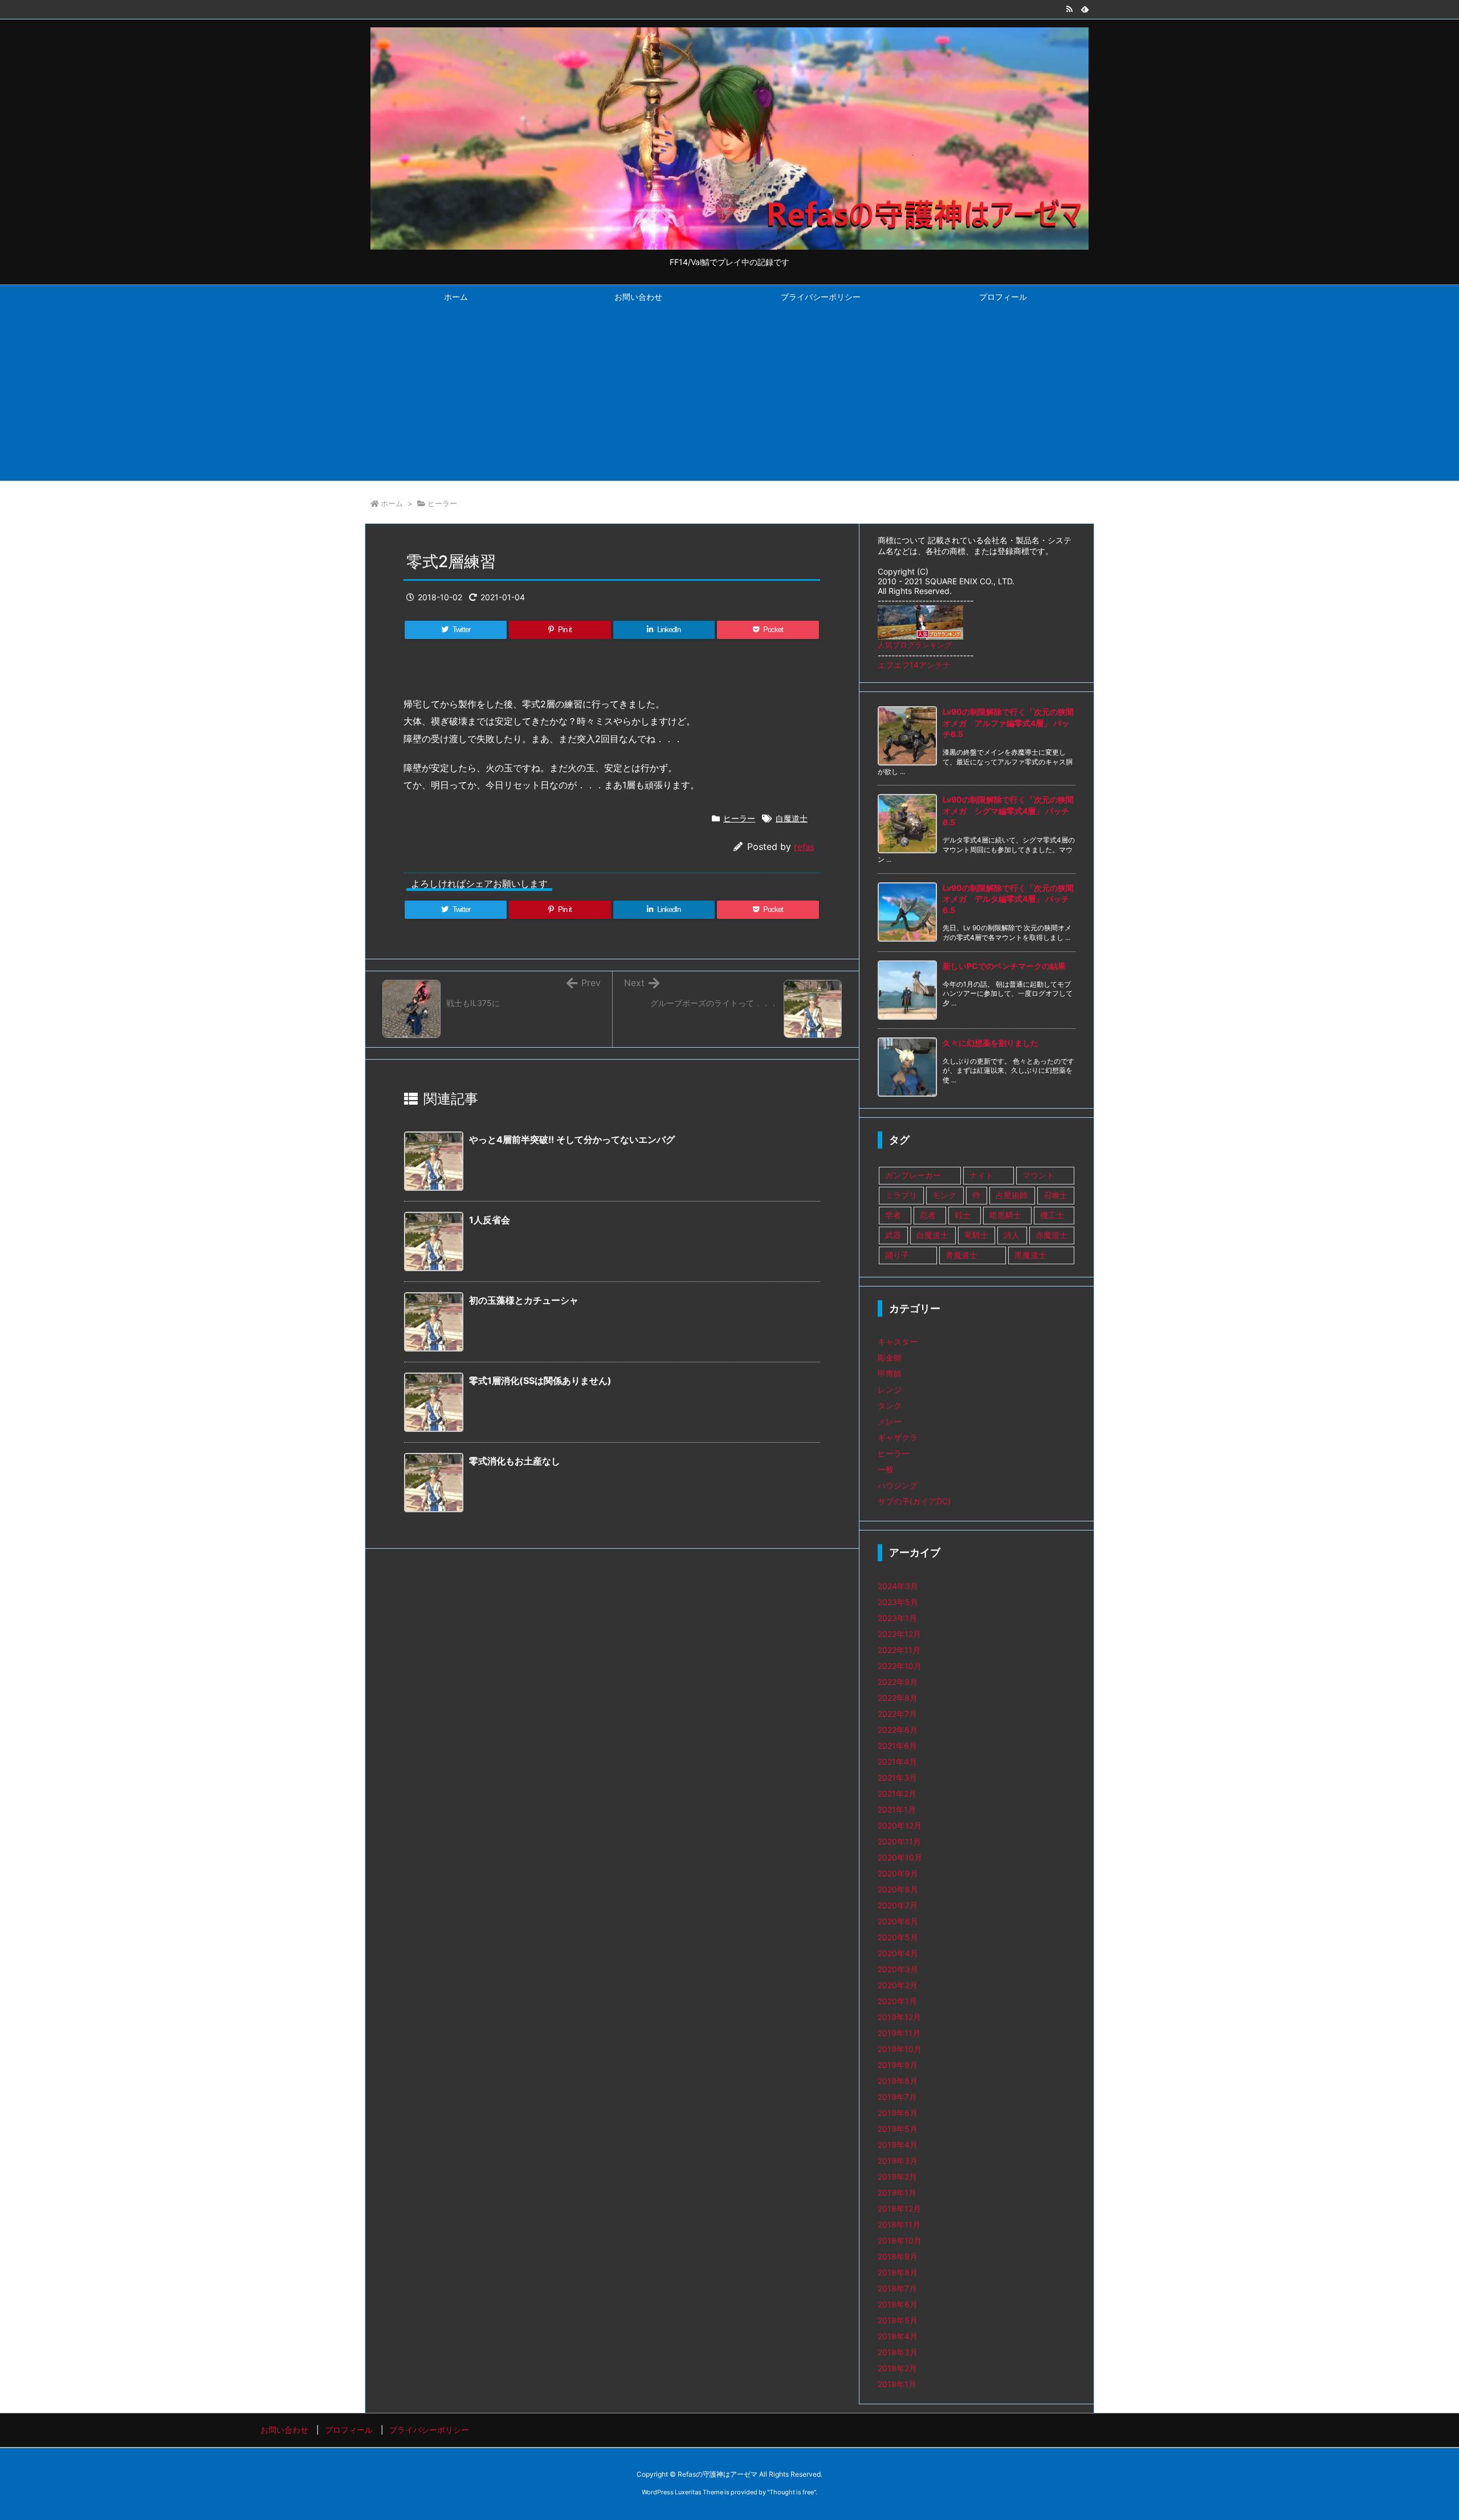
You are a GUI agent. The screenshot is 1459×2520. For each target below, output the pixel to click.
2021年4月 (897, 1762)
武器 (893, 1235)
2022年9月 (898, 1682)
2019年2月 (897, 2177)
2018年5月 (898, 2320)
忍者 (928, 1215)
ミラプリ (901, 1195)
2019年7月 (897, 2097)
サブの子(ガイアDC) (914, 1501)
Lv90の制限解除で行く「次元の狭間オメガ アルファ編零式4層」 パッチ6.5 (1008, 723)
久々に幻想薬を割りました (991, 1043)
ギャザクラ (898, 1437)
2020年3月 (898, 1969)
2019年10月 (900, 2049)
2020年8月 (898, 1889)
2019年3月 (898, 2161)
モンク (944, 1195)
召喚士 (1055, 1195)
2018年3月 (898, 2352)
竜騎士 (976, 1235)
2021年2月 (897, 1794)
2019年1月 (897, 2193)
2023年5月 (898, 1602)
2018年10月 (900, 2240)
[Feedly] (1085, 9)
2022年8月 (898, 1698)
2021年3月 (897, 1778)
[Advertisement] (729, 395)
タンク (890, 1405)
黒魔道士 (1030, 1255)
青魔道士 (961, 1255)
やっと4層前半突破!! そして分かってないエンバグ (572, 1139)
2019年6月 (898, 2113)
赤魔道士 (1052, 1235)
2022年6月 (898, 1730)
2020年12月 (900, 1825)
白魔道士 (792, 818)
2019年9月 (898, 2065)
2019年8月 (898, 2081)
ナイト (981, 1175)
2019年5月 (898, 2129)
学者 (893, 1215)
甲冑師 (890, 1373)
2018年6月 (898, 2304)
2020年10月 (900, 1857)
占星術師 (1012, 1195)
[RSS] (1069, 9)
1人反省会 (490, 1220)
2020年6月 (898, 1921)
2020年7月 (898, 1905)
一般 (886, 1469)
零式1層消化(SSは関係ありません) (540, 1381)
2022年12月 (899, 1634)
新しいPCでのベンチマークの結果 (1004, 966)
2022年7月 (897, 1714)
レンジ (890, 1389)
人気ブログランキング (915, 645)
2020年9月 (898, 1873)
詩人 (1012, 1235)
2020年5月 (898, 1937)
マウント (1038, 1175)
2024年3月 (898, 1586)
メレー (890, 1421)
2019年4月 (898, 2145)
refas (804, 847)
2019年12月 (899, 2017)
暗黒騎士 (1005, 1215)
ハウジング (898, 1485)
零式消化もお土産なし (515, 1461)
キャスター (898, 1342)
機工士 (1052, 1215)
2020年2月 (898, 1985)
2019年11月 (899, 2033)
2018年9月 (898, 2256)
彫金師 (890, 1357)
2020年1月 (897, 2001)
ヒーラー (442, 503)
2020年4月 (898, 1953)
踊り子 (897, 1255)
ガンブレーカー (913, 1175)
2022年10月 (900, 1666)
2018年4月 (898, 2336)
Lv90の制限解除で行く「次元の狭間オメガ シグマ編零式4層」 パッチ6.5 (1008, 811)
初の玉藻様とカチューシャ (524, 1300)
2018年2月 (897, 2368)
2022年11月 (899, 1650)
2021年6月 (897, 1746)
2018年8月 (898, 2272)
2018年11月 (899, 2224)
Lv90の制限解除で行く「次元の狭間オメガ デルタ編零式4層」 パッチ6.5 (1008, 899)
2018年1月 (897, 2384)
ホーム (392, 503)
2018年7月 (897, 2288)
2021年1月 (897, 1809)
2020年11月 (899, 1841)
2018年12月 (899, 2208)
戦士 (963, 1215)
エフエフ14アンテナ (914, 665)
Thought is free (792, 2492)
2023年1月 (897, 1618)
